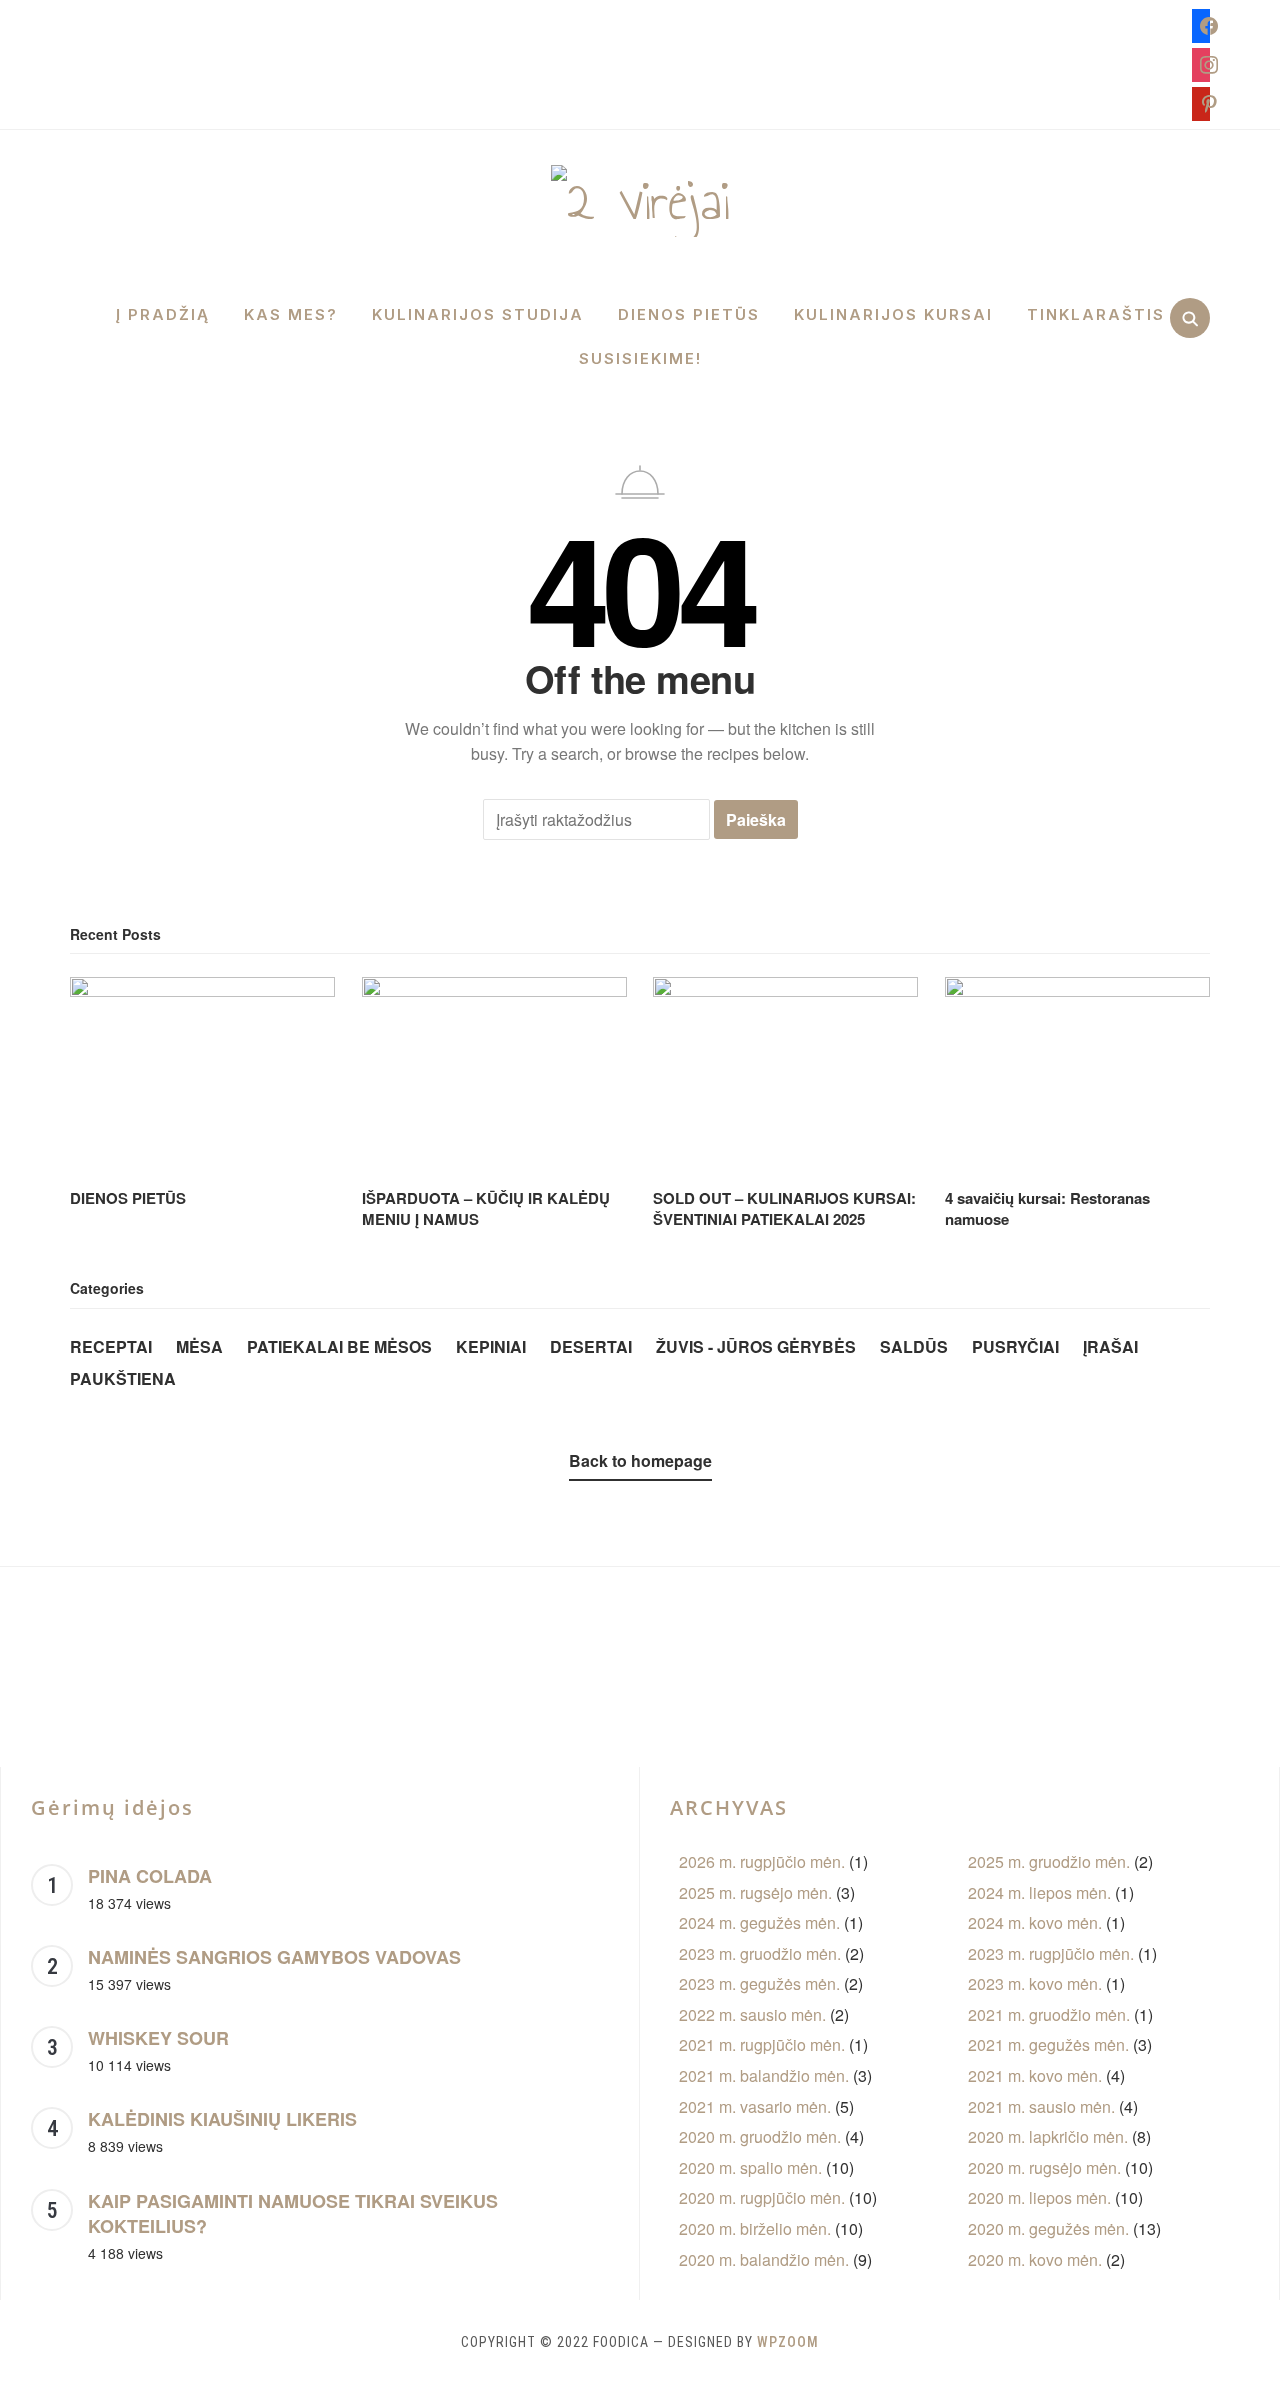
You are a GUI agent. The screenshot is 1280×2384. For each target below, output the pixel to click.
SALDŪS (914, 1346)
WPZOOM (788, 2342)
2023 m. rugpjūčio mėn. (1051, 1953)
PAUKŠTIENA (123, 1378)
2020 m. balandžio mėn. (764, 2259)
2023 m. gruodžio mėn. (760, 1953)
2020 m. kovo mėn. (1035, 2259)
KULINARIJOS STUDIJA (478, 314)
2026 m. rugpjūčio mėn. (762, 1861)
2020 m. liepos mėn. (1039, 2197)
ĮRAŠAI (1110, 1346)
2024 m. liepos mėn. (1039, 1892)
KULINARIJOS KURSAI (893, 314)
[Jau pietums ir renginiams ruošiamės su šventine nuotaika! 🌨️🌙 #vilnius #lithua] (900, 1661)
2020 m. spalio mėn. (750, 2167)
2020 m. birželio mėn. (755, 2228)
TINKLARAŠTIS (1096, 314)
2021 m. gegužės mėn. (1048, 2044)
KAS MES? (291, 314)
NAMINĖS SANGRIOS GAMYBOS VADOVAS (274, 1957)
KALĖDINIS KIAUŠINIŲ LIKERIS (222, 2119)
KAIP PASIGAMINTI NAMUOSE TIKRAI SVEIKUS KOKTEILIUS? (293, 2214)
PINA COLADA (150, 1876)
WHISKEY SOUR (158, 2038)
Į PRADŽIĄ (163, 314)
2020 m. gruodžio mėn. (760, 2136)
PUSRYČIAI (1015, 1346)
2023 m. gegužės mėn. (759, 1983)
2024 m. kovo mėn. (1035, 1922)
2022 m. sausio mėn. (752, 2014)
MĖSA (199, 1346)
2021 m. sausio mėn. (1041, 2106)
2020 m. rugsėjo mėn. (1044, 2167)
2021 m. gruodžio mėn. (1049, 2014)
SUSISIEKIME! (640, 358)
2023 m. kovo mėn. (1035, 1983)
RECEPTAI (111, 1346)
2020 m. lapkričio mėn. (1048, 2136)
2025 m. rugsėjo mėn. (755, 1892)
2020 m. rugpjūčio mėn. (762, 2197)
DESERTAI (591, 1346)
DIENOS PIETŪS (689, 314)
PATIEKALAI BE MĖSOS (339, 1346)
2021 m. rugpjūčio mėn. (762, 2044)
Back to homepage (640, 1460)
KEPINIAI (491, 1346)
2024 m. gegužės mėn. (759, 1922)
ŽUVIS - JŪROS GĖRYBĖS (756, 1346)
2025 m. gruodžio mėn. (1049, 1861)
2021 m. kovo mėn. (1035, 2075)
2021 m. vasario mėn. (755, 2106)
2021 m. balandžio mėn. (764, 2075)
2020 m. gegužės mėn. (1048, 2228)
